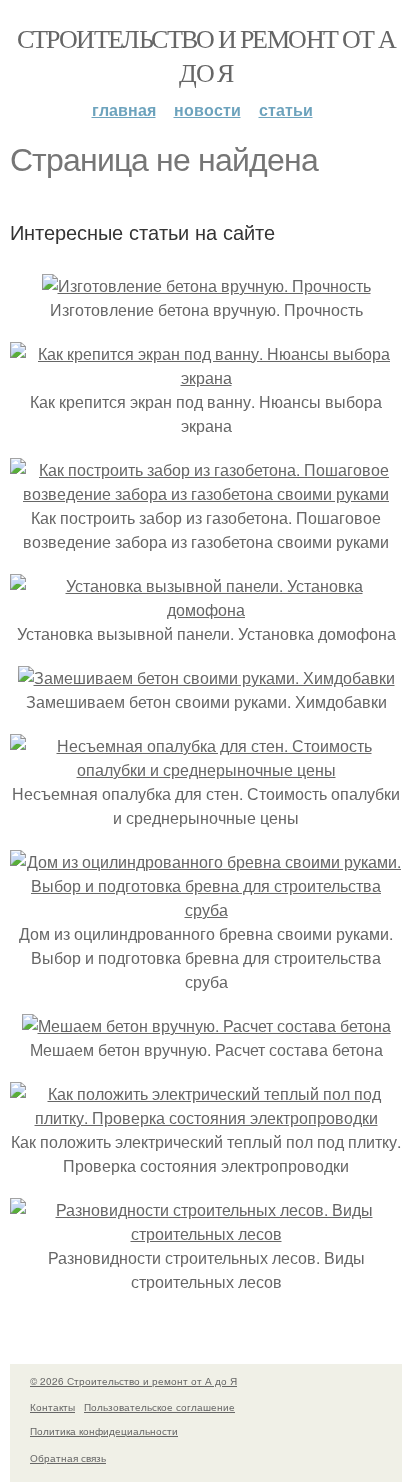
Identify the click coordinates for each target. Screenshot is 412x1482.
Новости (207, 109)
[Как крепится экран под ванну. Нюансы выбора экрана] (206, 377)
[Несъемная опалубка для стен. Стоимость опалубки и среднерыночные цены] (206, 769)
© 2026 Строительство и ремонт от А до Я (133, 1381)
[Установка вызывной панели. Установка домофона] (206, 609)
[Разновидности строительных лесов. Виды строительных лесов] (206, 1233)
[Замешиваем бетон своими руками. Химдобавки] (206, 677)
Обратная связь (68, 1458)
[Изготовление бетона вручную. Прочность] (206, 285)
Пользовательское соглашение (159, 1407)
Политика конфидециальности (104, 1431)
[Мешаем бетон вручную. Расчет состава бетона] (206, 1025)
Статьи (286, 109)
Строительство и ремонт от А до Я (206, 55)
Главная (124, 109)
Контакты (52, 1407)
